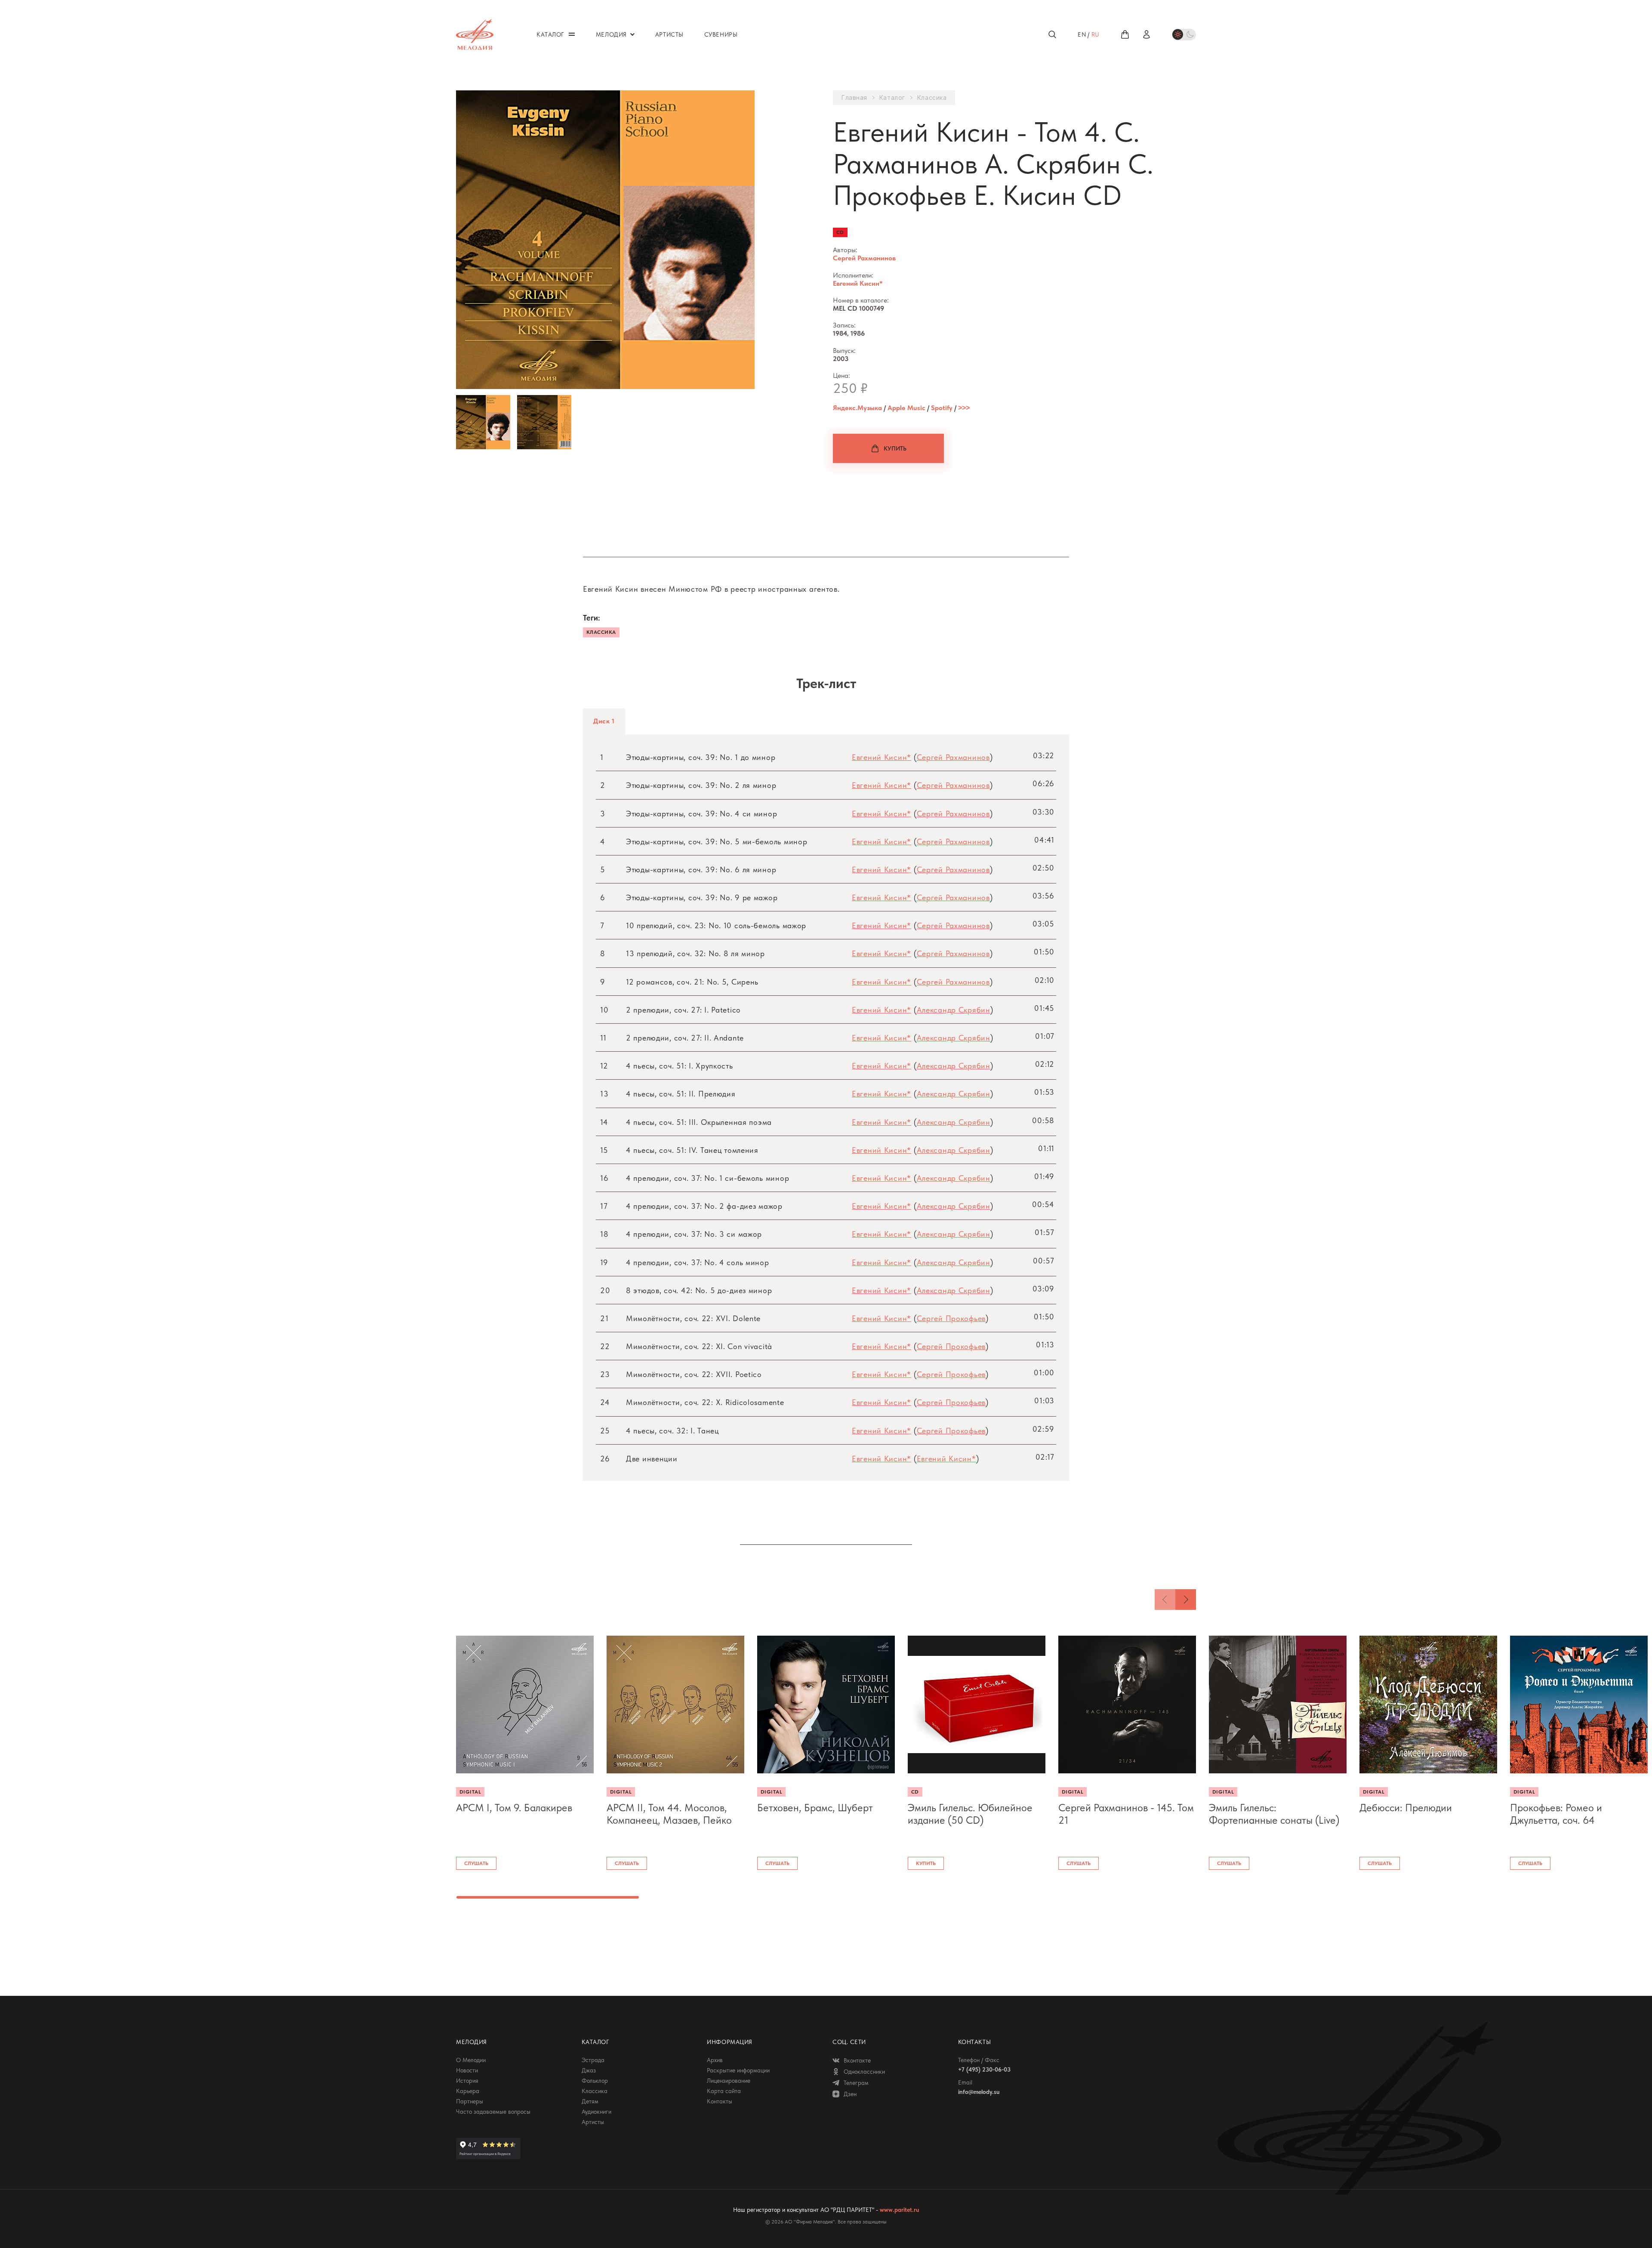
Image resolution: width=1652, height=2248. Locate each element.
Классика (932, 98)
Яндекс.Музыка (857, 408)
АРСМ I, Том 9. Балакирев (514, 1808)
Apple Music (906, 408)
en (1082, 34)
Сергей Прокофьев (951, 1318)
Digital (470, 1792)
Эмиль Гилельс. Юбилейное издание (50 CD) (970, 1814)
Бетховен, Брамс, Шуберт (815, 1808)
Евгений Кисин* (858, 283)
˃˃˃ (964, 408)
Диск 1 (604, 721)
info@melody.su (979, 2092)
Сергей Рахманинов (864, 258)
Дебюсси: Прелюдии (1406, 1808)
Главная (854, 98)
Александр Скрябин (954, 1010)
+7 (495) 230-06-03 (984, 2069)
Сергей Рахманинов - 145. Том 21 (1126, 1814)
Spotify (942, 408)
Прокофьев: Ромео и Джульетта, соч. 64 (1556, 1814)
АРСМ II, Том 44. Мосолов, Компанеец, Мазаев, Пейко (669, 1814)
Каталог (892, 98)
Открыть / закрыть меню (572, 34)
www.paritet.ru (899, 2210)
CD (840, 232)
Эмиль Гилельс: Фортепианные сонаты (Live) (1274, 1814)
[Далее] (1186, 1600)
